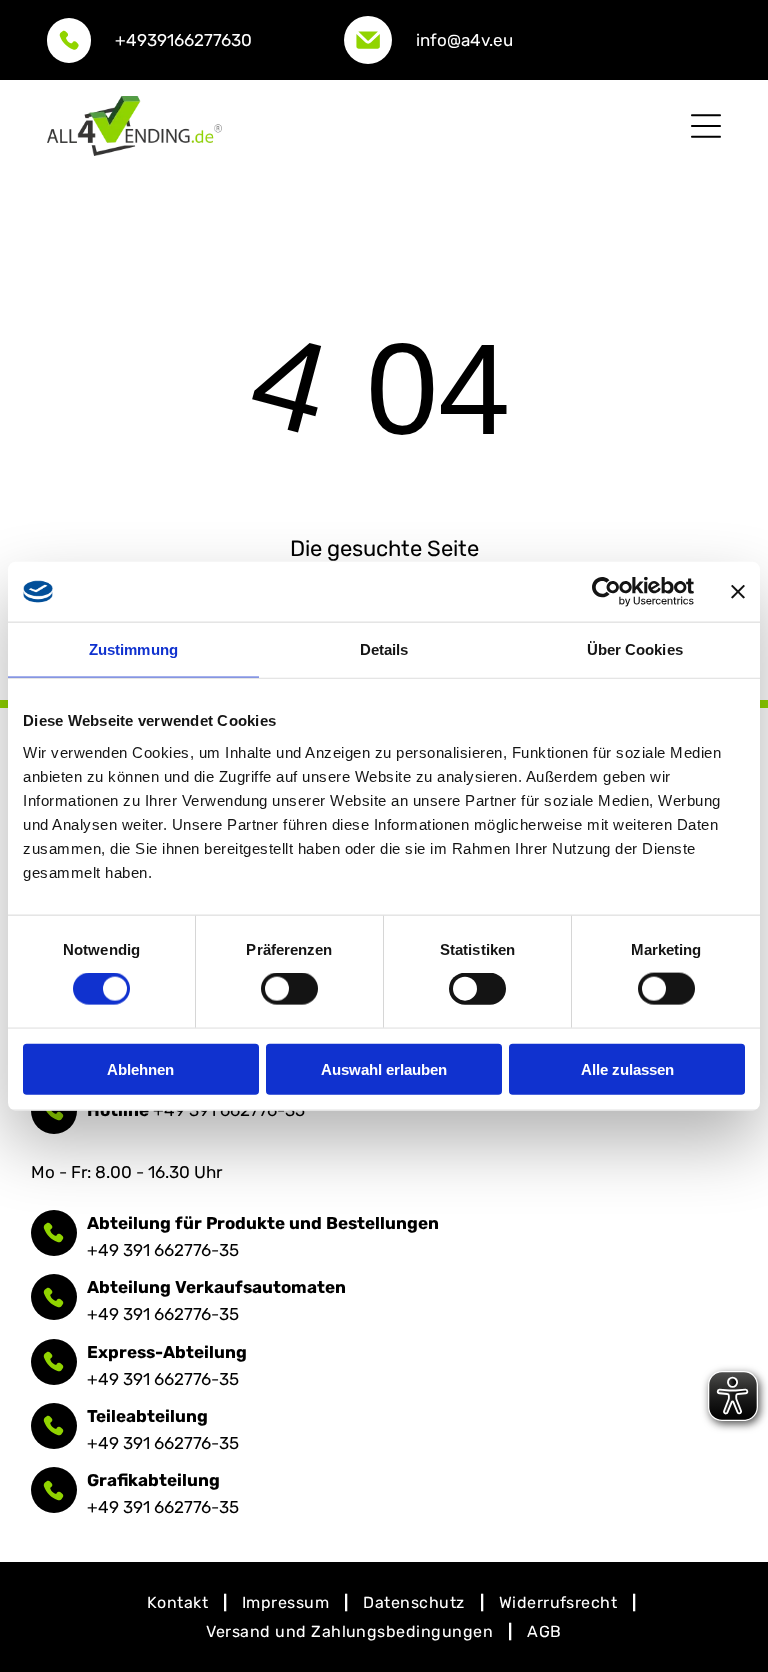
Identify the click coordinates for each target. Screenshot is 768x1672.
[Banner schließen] (738, 592)
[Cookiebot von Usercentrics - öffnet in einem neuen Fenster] (606, 592)
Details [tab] (384, 649)
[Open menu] (706, 126)
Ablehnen (140, 1068)
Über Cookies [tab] (635, 649)
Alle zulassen (627, 1068)
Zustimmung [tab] (133, 649)
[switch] (289, 989)
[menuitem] (179, 1602)
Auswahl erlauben (384, 1068)
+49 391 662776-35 (163, 1250)
